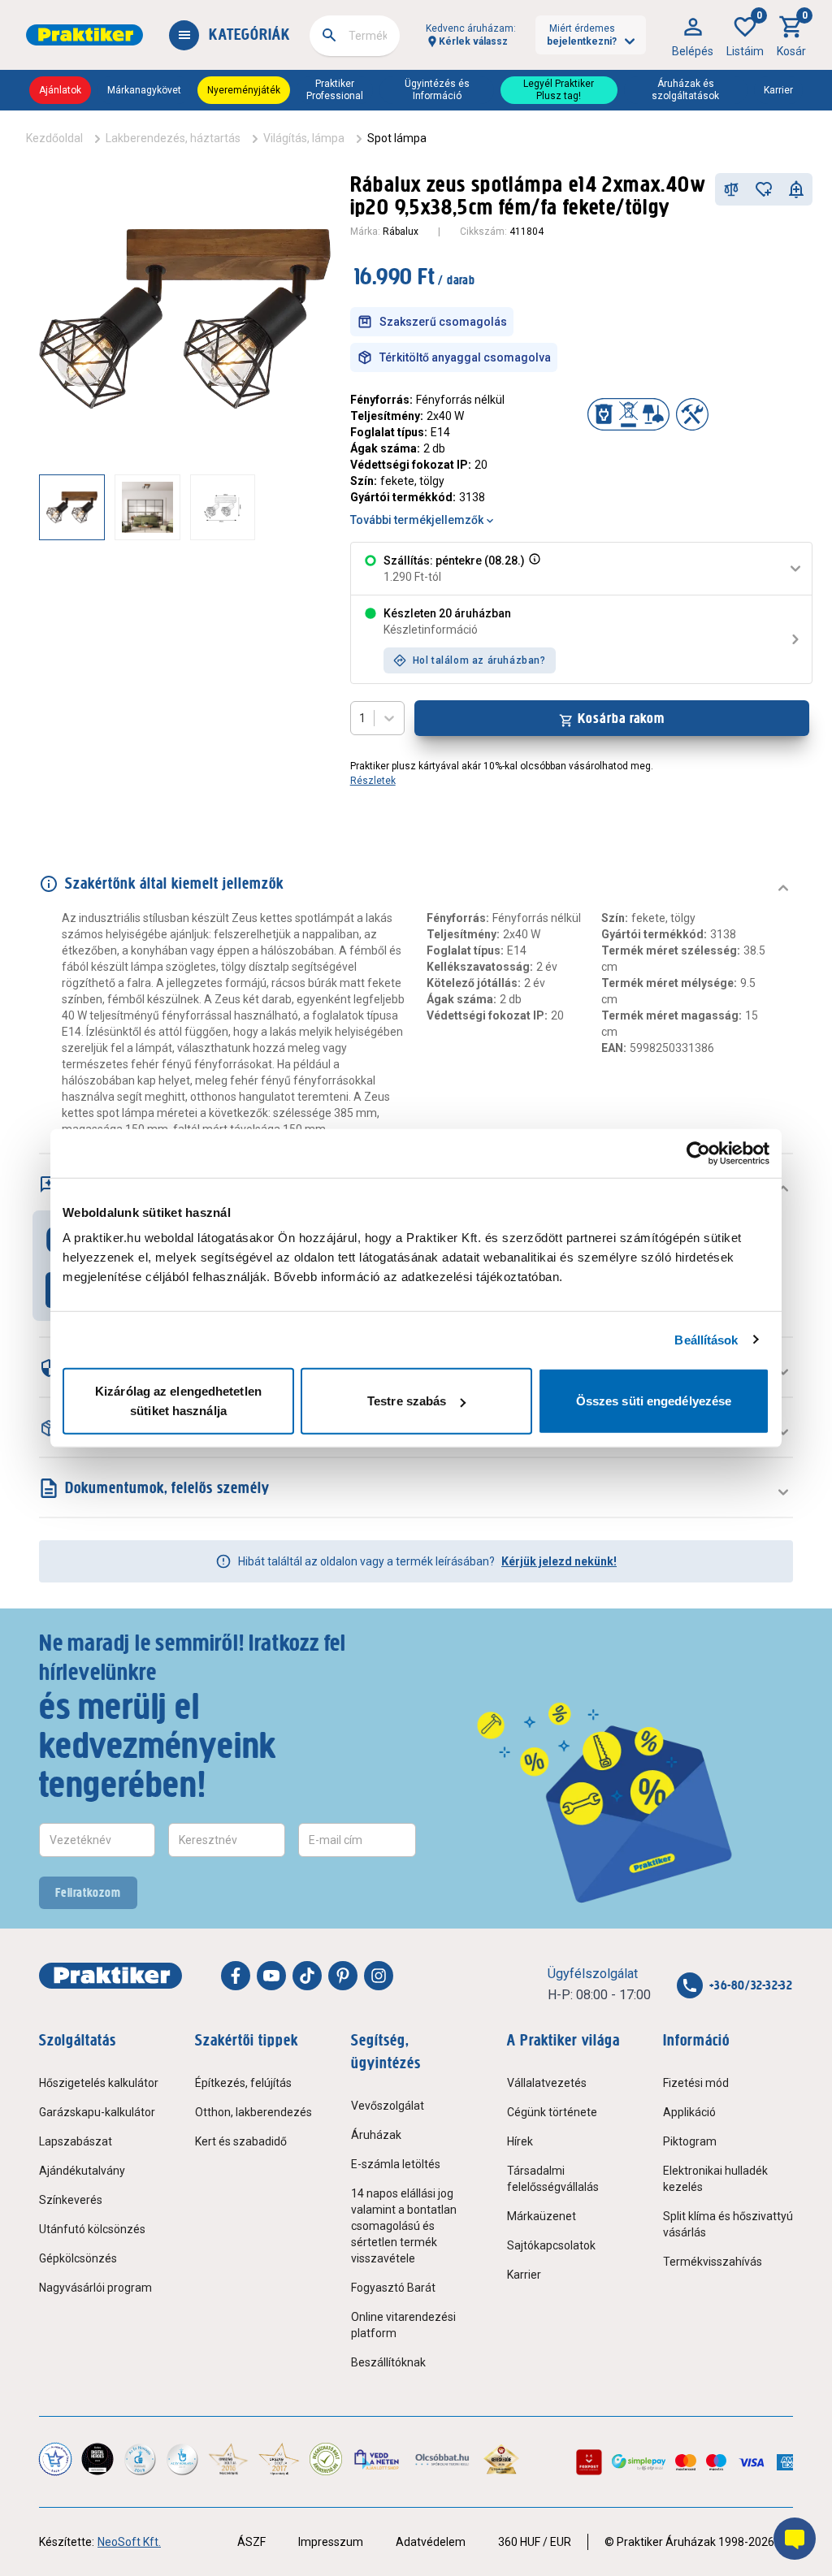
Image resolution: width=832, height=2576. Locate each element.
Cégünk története (552, 2112)
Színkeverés (71, 2200)
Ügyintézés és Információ (437, 90)
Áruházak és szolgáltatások (685, 90)
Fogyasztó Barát (393, 2288)
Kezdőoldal (54, 138)
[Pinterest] (343, 1976)
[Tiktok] (307, 1976)
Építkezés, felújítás (243, 2083)
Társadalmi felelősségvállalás (553, 2179)
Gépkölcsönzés (78, 2258)
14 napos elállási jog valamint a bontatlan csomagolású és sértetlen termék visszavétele (404, 2226)
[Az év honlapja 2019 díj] (182, 2459)
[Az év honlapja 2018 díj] (140, 2459)
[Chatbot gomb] (795, 2539)
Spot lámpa (397, 138)
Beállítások (706, 1339)
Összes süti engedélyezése (654, 1401)
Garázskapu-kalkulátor (97, 2112)
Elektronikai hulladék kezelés (715, 2179)
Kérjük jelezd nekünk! (559, 1561)
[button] (533, 569)
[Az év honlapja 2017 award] (279, 2459)
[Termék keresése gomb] (329, 35)
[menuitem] (693, 35)
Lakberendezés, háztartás (173, 138)
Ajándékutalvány (82, 2171)
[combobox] (355, 36)
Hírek (520, 2141)
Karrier (778, 90)
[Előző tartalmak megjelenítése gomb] (39, 507)
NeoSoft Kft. (129, 2542)
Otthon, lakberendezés (253, 2112)
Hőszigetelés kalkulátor (99, 2083)
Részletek (373, 781)
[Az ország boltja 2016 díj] (228, 2459)
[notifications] (796, 189)
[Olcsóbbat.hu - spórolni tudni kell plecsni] (443, 2459)
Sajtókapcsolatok (551, 2245)
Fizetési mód (696, 2083)
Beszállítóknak (388, 2362)
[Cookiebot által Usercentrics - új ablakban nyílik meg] (698, 1153)
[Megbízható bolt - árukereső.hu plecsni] (326, 2459)
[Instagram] (379, 1976)
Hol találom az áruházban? (479, 660)
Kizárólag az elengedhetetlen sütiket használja (178, 1401)
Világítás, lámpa (304, 138)
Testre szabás (407, 1401)
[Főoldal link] (84, 35)
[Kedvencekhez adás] (764, 189)
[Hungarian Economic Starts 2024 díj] (55, 2459)
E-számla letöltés (396, 2164)
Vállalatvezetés (547, 2083)
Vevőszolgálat (388, 2106)
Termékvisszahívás (713, 2262)
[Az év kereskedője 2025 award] (502, 2459)
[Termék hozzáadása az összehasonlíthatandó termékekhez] (731, 189)
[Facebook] (236, 1976)
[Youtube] (271, 1976)
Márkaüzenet (542, 2216)
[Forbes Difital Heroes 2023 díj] (97, 2459)
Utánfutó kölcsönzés (92, 2229)
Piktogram (690, 2141)
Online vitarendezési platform (403, 2325)
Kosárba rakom (621, 718)
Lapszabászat (76, 2141)
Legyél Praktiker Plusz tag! (559, 90)
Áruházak (376, 2135)
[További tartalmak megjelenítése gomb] (298, 507)
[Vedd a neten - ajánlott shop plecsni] (377, 2459)
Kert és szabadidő (241, 2141)
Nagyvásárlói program (95, 2288)
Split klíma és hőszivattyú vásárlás (728, 2224)
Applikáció (689, 2112)
